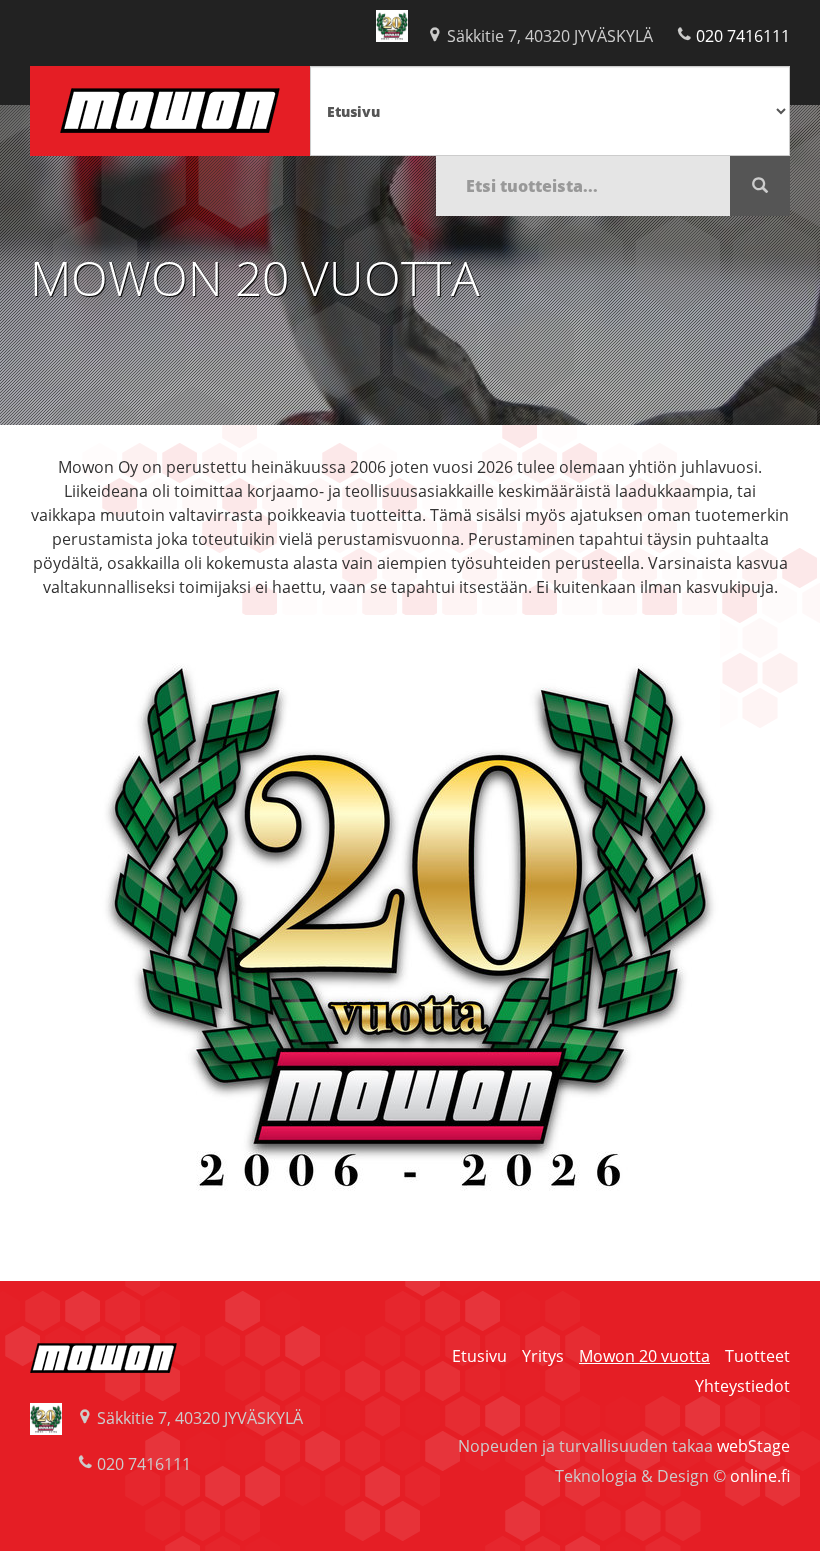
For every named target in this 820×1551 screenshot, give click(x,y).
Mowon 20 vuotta (644, 1356)
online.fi (760, 1476)
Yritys (543, 1356)
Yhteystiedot (742, 1386)
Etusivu (479, 1356)
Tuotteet (757, 1356)
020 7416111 (743, 36)
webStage (753, 1446)
